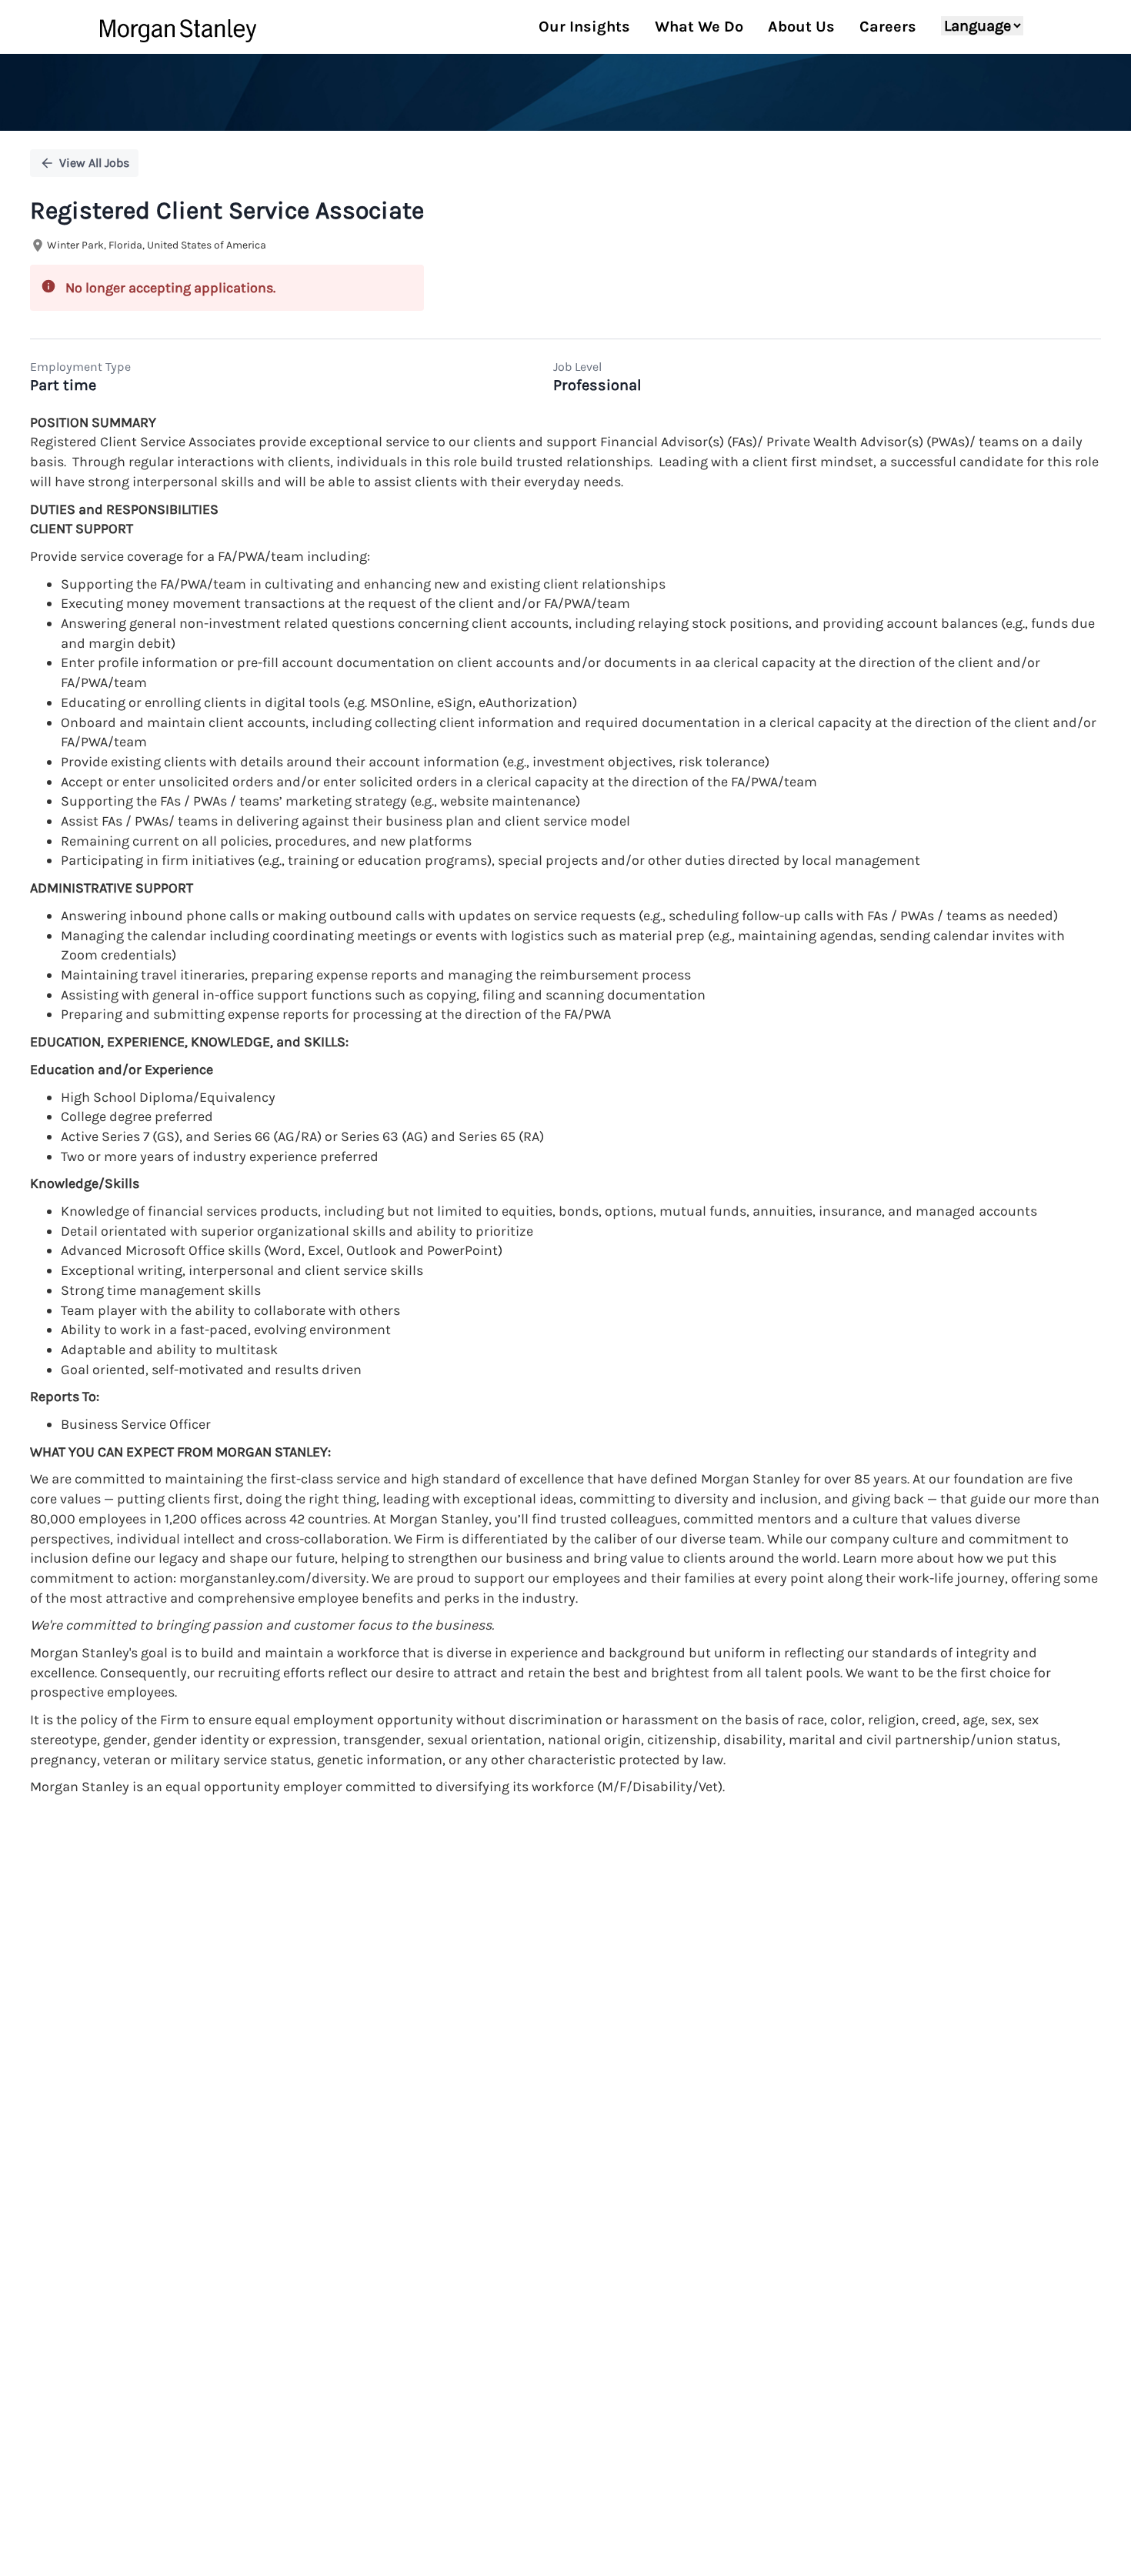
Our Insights (584, 27)
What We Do (699, 27)
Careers (888, 27)
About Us (801, 27)
